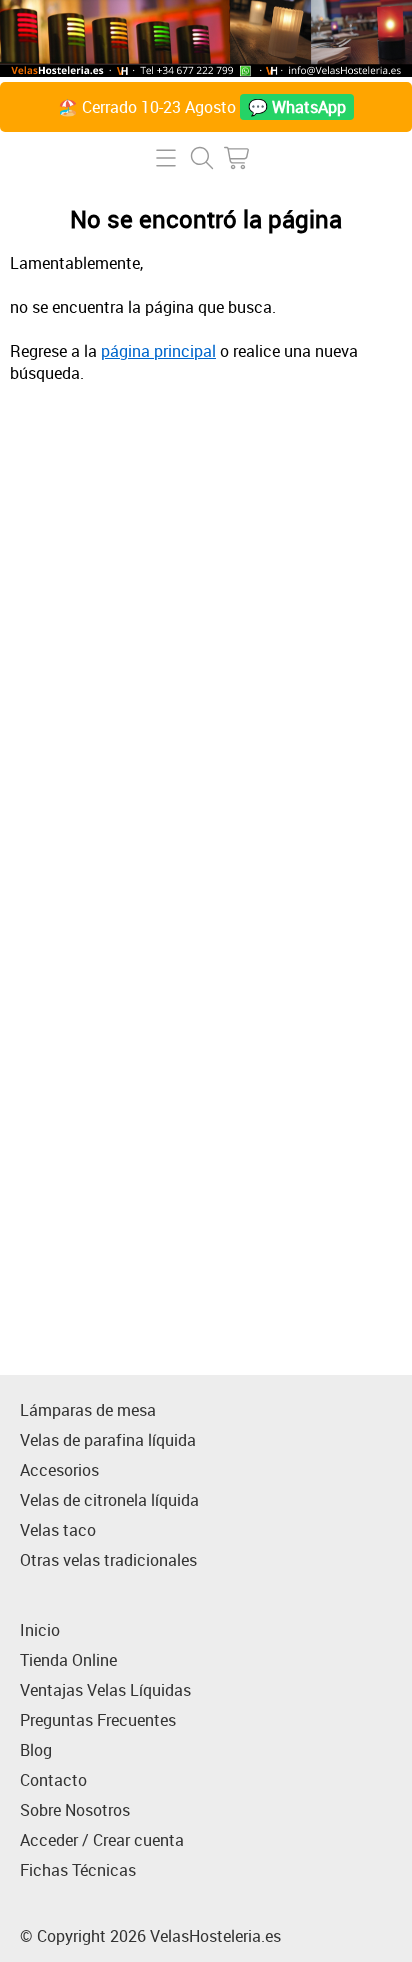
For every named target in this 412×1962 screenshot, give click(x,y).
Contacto (53, 1780)
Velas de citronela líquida (109, 1500)
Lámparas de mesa (88, 1410)
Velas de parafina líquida (108, 1440)
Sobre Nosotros (75, 1810)
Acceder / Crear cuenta (102, 1840)
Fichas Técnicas (78, 1870)
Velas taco (58, 1530)
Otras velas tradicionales (108, 1560)
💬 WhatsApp (297, 107)
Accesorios (59, 1470)
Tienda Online (68, 1660)
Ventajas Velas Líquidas (105, 1690)
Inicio (40, 1630)
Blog (36, 1750)
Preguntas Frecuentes (98, 1720)
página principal (158, 351)
